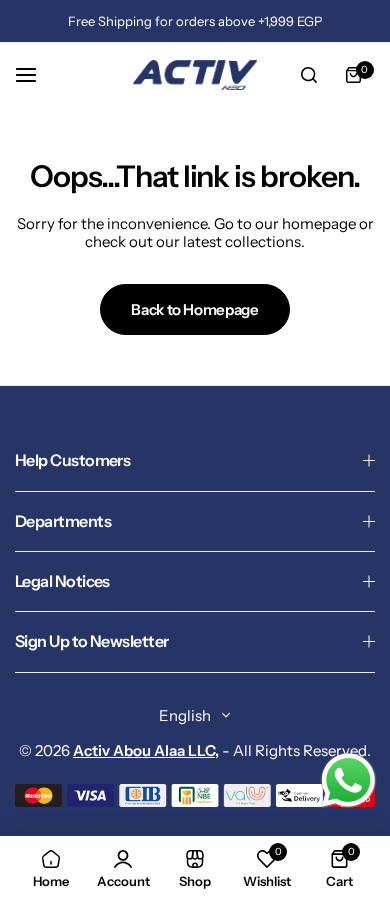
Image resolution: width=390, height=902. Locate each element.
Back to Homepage (194, 309)
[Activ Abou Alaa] (195, 75)
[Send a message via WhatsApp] (348, 780)
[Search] (309, 75)
